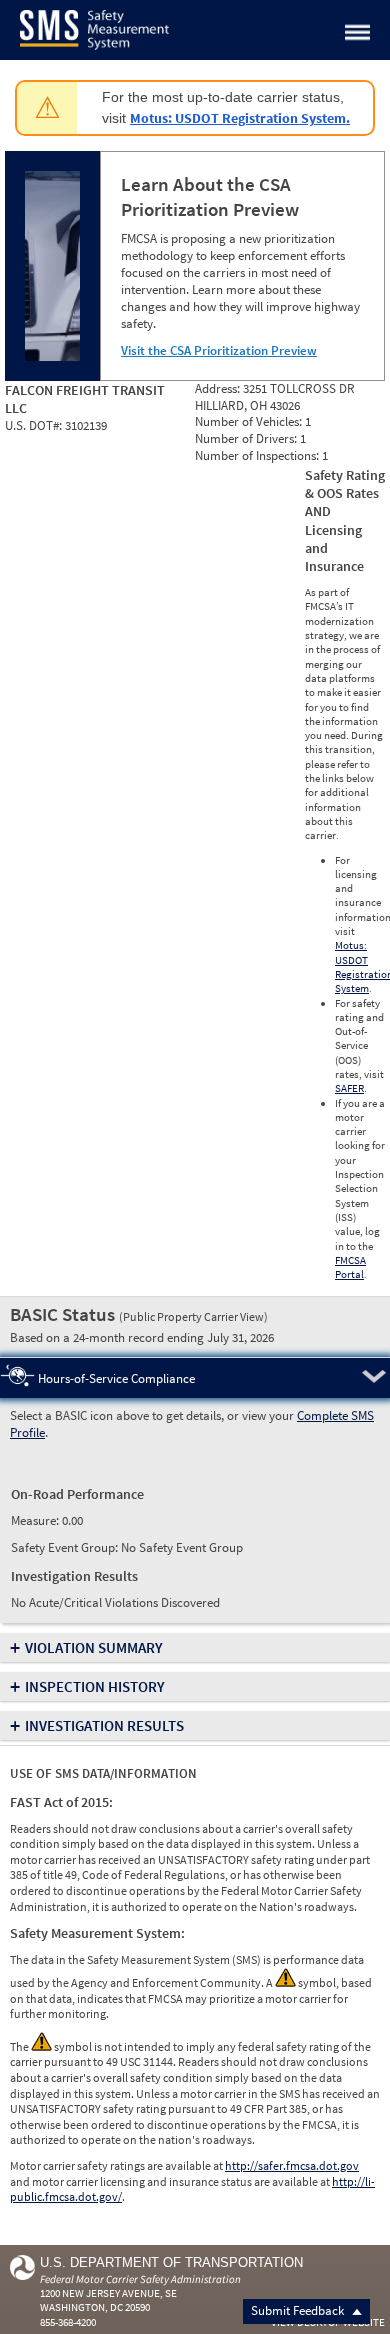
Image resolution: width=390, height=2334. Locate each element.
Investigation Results (104, 1725)
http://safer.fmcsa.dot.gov (292, 2165)
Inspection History (95, 1686)
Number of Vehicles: (250, 421)
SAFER (349, 1088)
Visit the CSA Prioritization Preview (219, 350)
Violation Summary (94, 1647)
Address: (219, 388)
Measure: (36, 1520)
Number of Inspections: (258, 455)
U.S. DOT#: (35, 425)
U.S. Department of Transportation (171, 2262)
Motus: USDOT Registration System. (240, 118)
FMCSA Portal (350, 1267)
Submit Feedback (299, 2310)
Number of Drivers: (247, 438)
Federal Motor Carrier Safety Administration (140, 2279)
